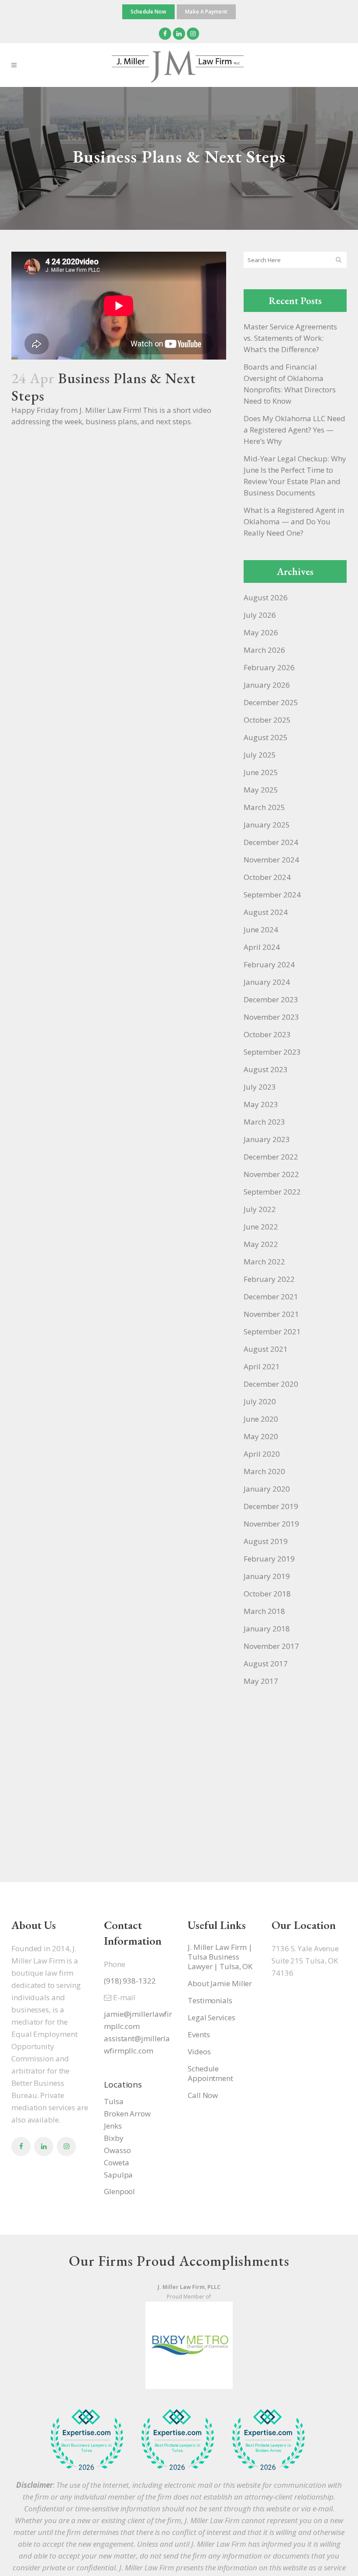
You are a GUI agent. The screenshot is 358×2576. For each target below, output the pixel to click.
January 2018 (267, 1629)
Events (199, 2035)
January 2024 (267, 982)
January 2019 (267, 1576)
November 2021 (271, 1314)
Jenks (113, 2126)
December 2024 (271, 842)
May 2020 (261, 1436)
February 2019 (269, 1559)
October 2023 (267, 1034)
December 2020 (271, 1384)
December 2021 (271, 1297)
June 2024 (261, 930)
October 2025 (267, 720)
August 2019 (266, 1541)
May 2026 (261, 632)
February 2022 (269, 1279)
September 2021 (272, 1331)
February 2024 (269, 964)
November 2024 (271, 860)
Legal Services (212, 2018)
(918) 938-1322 (130, 1981)
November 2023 (271, 1017)
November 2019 (271, 1524)
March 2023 (264, 1122)
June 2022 (261, 1227)
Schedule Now (148, 12)
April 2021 (262, 1366)
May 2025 (261, 790)
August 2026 (266, 597)
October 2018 (267, 1594)
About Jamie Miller (220, 1984)
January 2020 (267, 1489)
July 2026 (260, 615)
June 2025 (261, 772)
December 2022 (271, 1157)
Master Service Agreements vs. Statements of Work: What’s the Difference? (290, 338)
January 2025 (267, 825)
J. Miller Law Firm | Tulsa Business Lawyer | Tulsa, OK (220, 1957)
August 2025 (266, 737)
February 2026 (269, 667)
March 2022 (264, 1262)
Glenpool (119, 2191)
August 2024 (266, 912)
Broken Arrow (127, 2114)
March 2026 (264, 650)
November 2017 (271, 1646)
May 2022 (261, 1244)
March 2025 (264, 807)
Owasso (117, 2150)
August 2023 (266, 1069)
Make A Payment (206, 12)
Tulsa (114, 2101)
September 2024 (272, 895)
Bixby (114, 2138)
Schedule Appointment (210, 2074)
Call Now (203, 2095)
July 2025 (260, 755)
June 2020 (261, 1419)
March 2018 (264, 1611)
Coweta (116, 2162)
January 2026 (267, 685)
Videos (199, 2052)
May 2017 (261, 1681)
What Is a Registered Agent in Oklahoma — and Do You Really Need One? (294, 521)
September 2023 (272, 1052)
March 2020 (264, 1471)
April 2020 (262, 1454)
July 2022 (260, 1209)
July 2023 (260, 1087)
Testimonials (210, 2001)
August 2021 (266, 1349)
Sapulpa (118, 2175)
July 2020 (260, 1401)
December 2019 (271, 1506)
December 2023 (271, 999)
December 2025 (271, 702)
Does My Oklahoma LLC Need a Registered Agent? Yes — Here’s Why (294, 430)
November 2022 (271, 1174)
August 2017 (266, 1664)
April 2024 (262, 947)
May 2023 (261, 1104)
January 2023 (267, 1139)
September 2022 (272, 1192)
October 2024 (267, 877)
